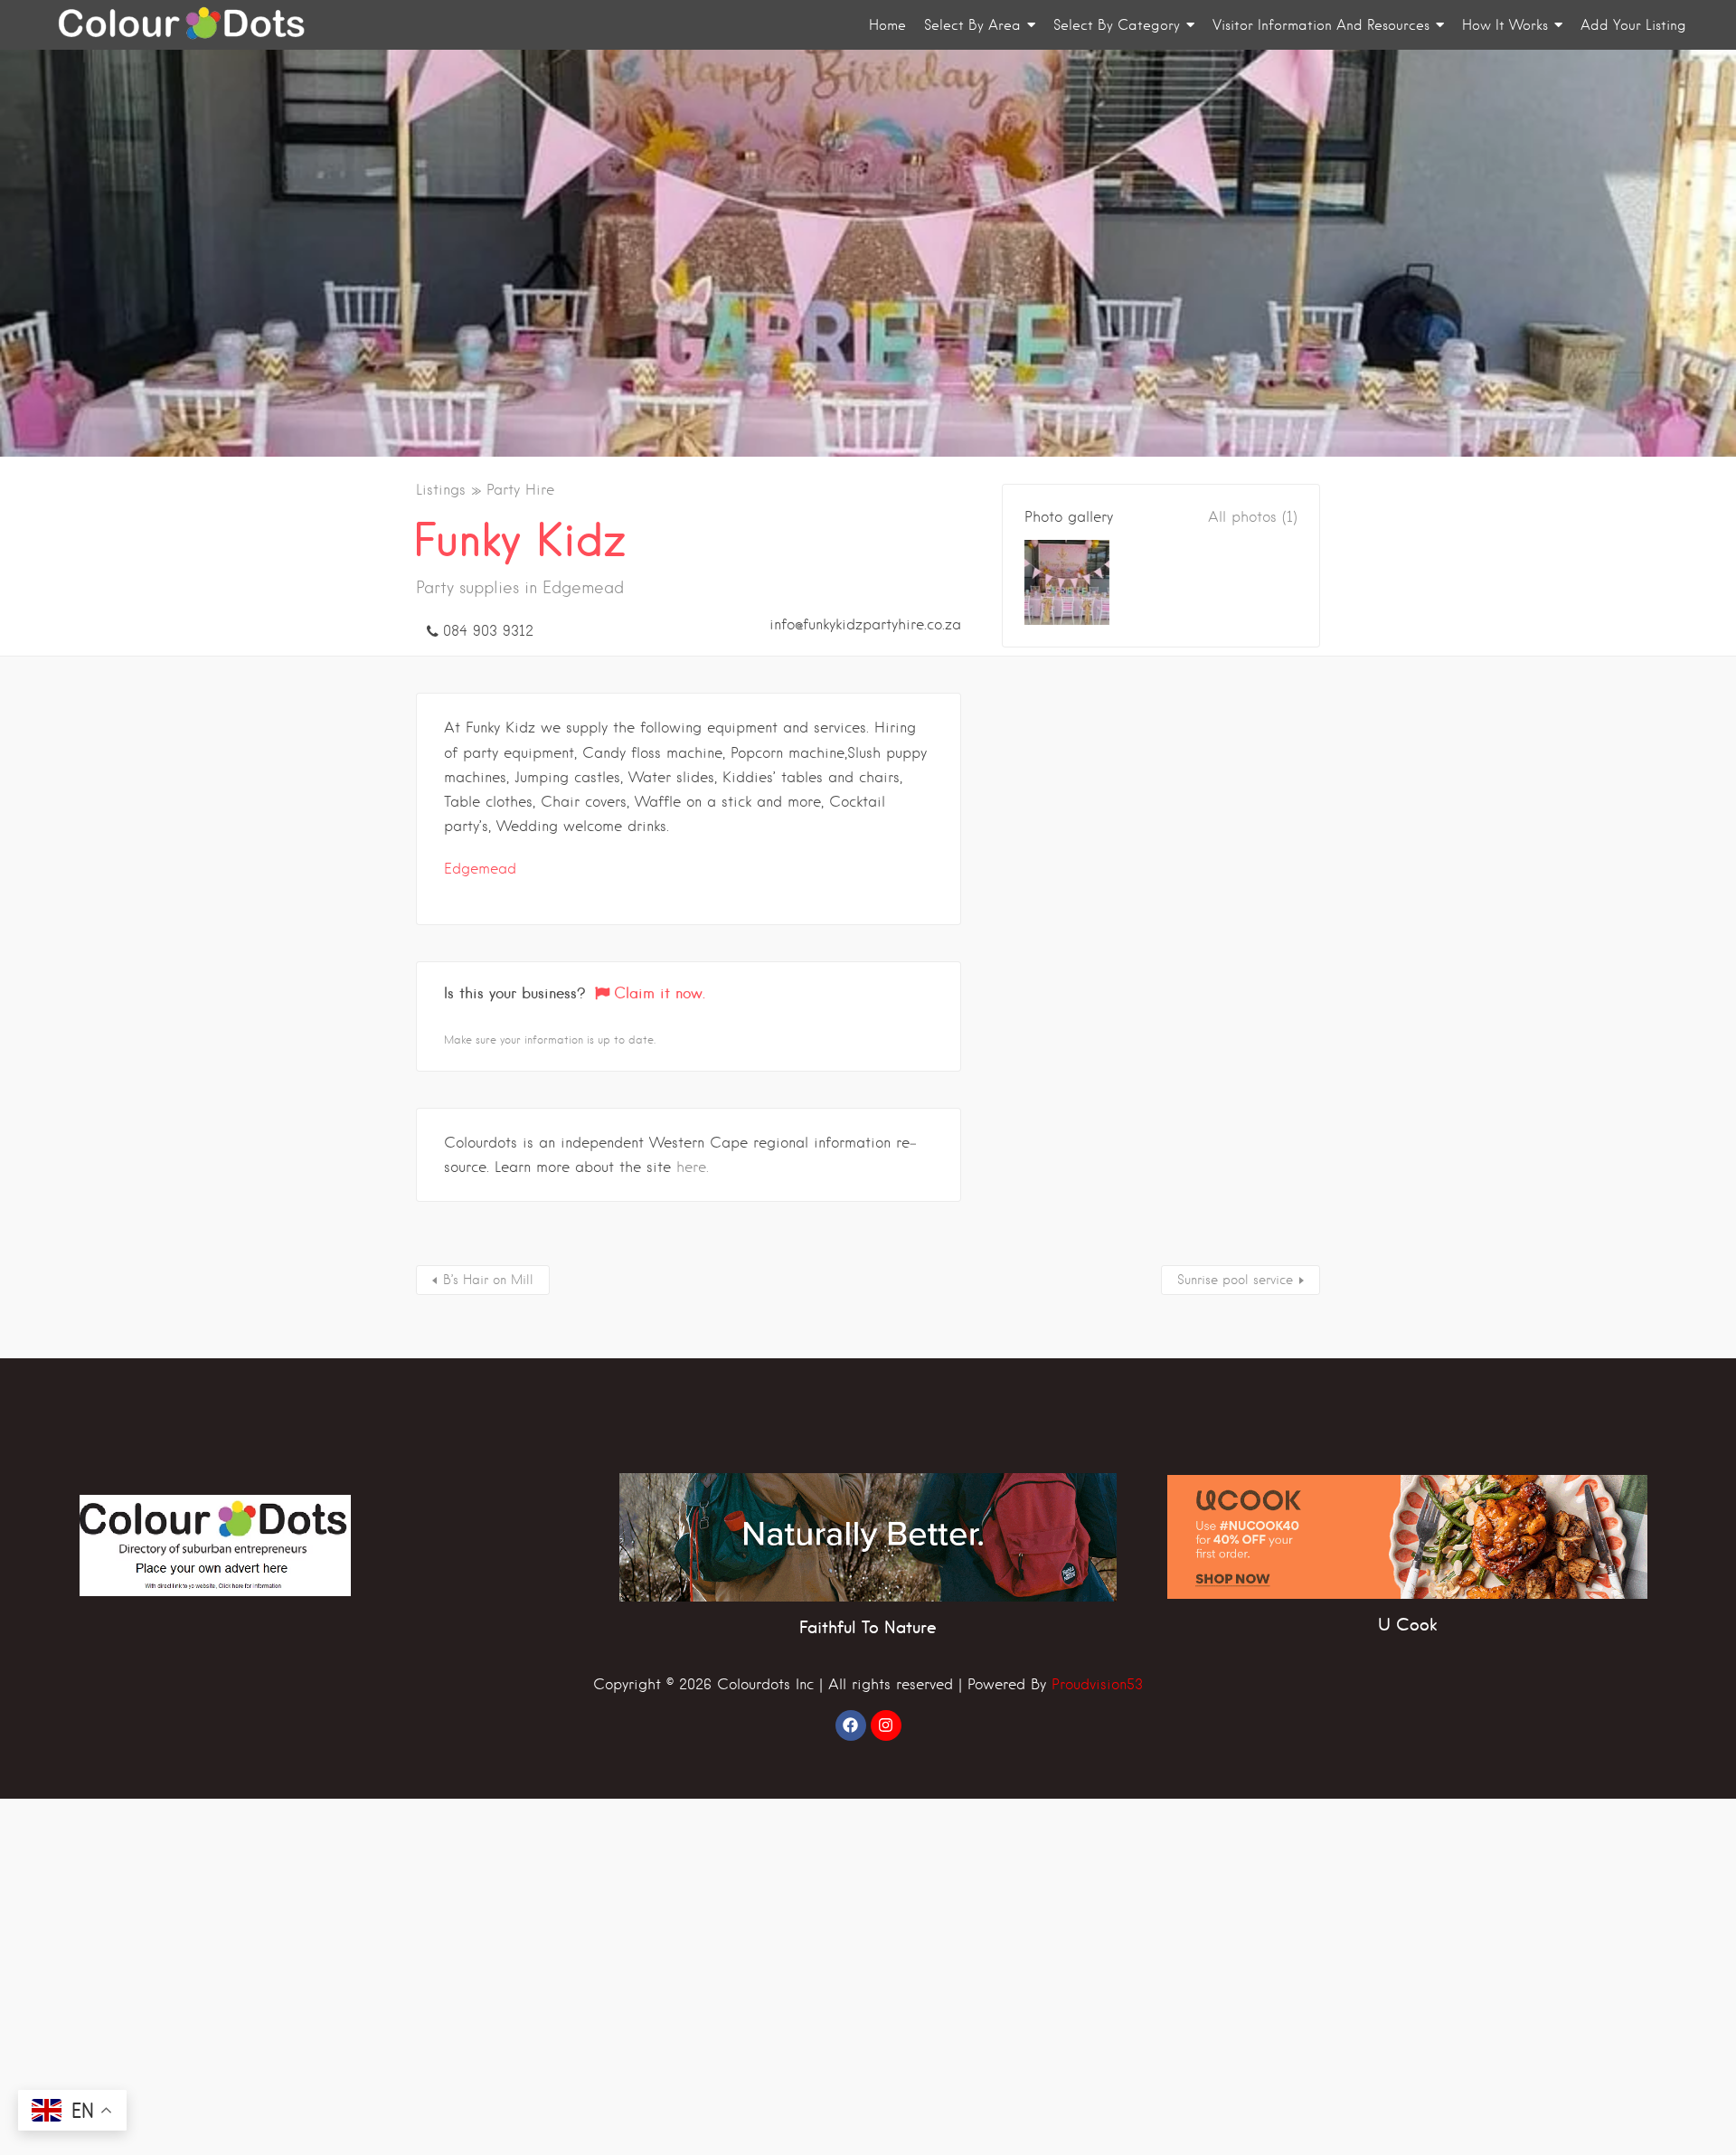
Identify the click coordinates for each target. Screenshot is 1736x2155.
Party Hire (520, 490)
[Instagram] (886, 1725)
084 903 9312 (488, 631)
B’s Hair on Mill (488, 1280)
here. (693, 1167)
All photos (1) (1253, 517)
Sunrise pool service (1235, 1280)
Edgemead (480, 869)
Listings (441, 490)
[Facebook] (851, 1725)
